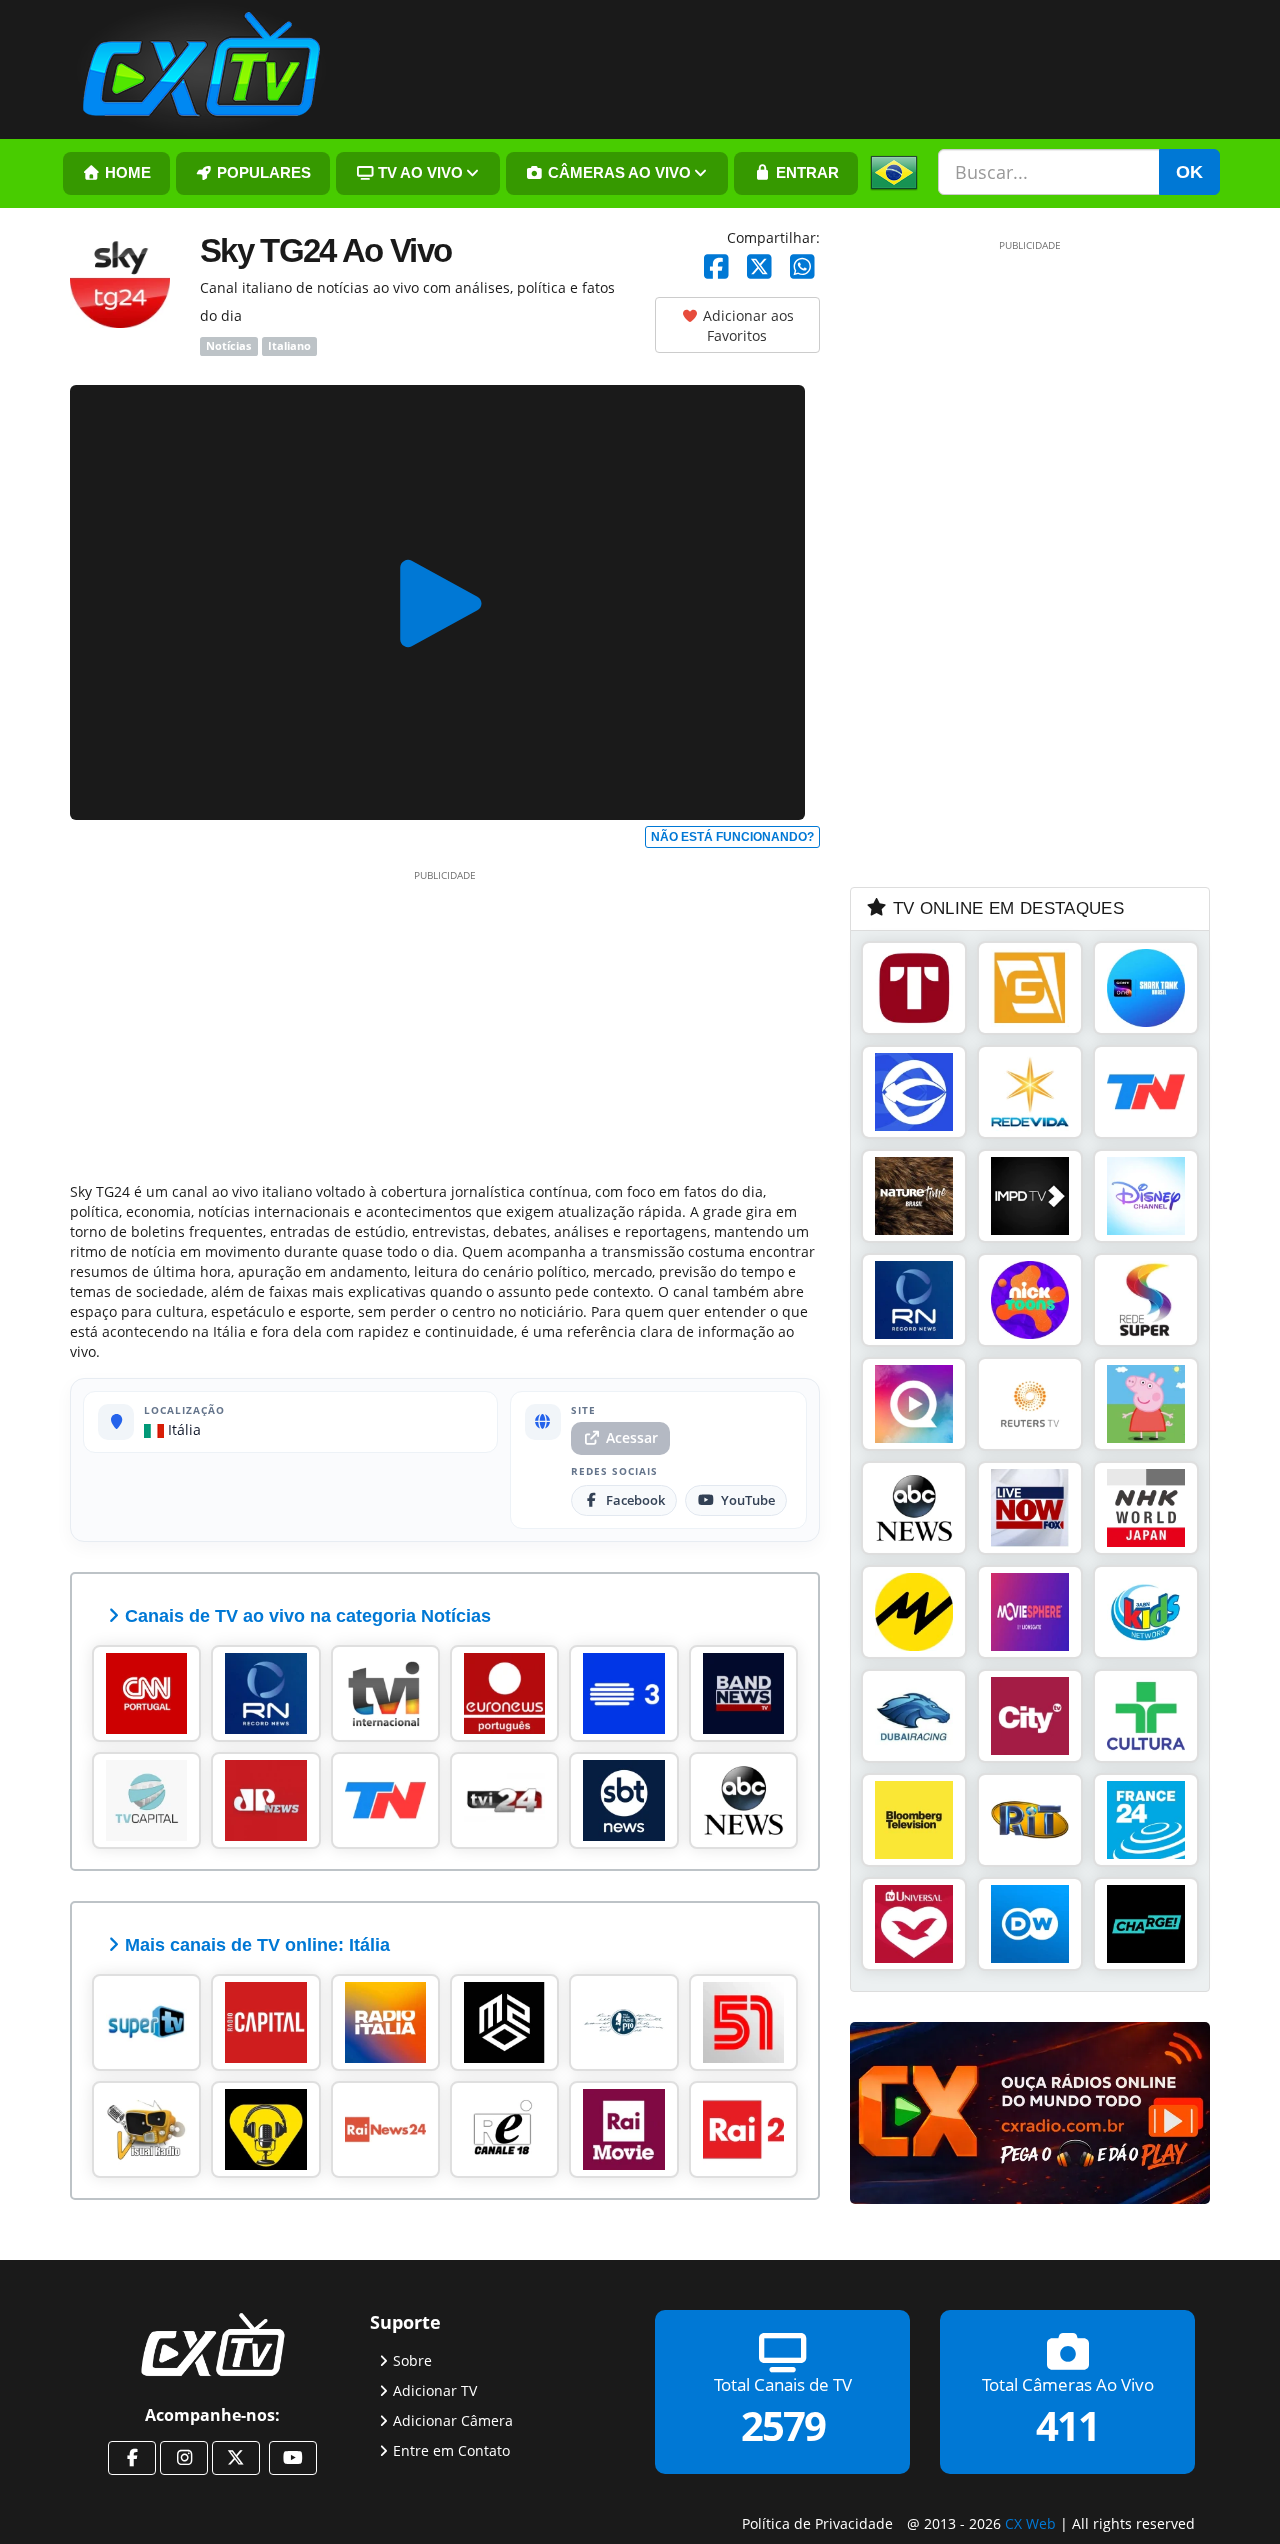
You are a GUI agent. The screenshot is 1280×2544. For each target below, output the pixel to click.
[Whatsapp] (802, 267)
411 (1067, 2425)
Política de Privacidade (817, 2523)
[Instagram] (184, 2458)
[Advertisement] (445, 1022)
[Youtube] (293, 2458)
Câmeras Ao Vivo (617, 173)
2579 (783, 2425)
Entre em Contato (451, 2450)
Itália (182, 1429)
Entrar (805, 173)
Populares (262, 173)
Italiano (289, 346)
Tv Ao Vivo (418, 173)
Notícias (228, 346)
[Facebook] (716, 267)
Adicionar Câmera (453, 2420)
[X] (759, 267)
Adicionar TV (435, 2390)
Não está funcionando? (732, 837)
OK (1189, 172)
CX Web (1030, 2523)
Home (126, 173)
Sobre (412, 2360)
